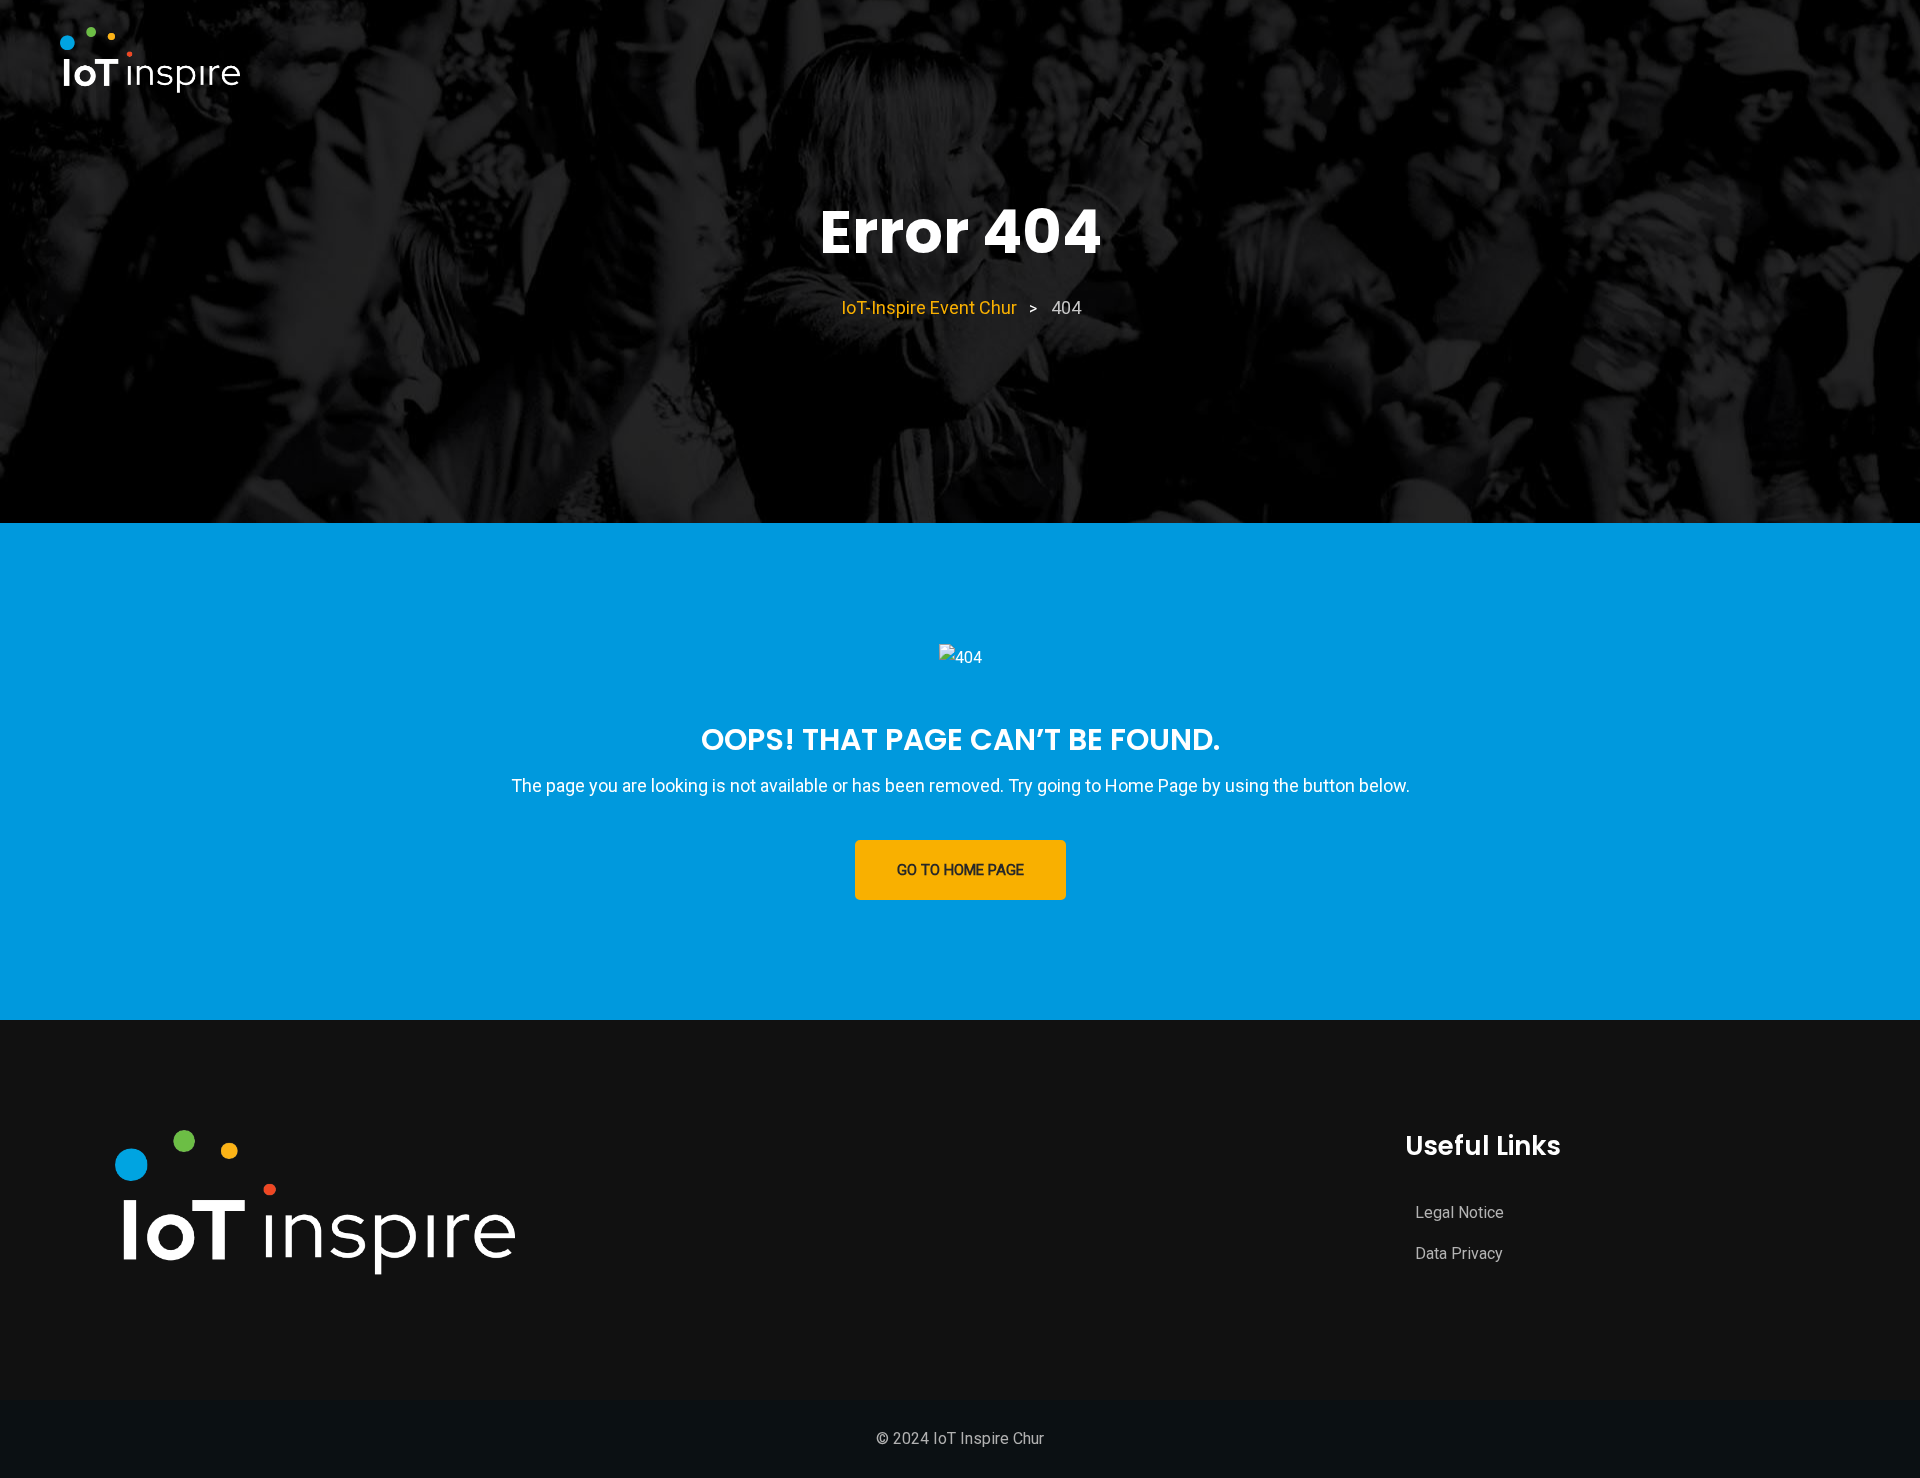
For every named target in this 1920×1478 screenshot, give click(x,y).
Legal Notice (1459, 1212)
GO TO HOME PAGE (960, 870)
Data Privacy (1459, 1253)
